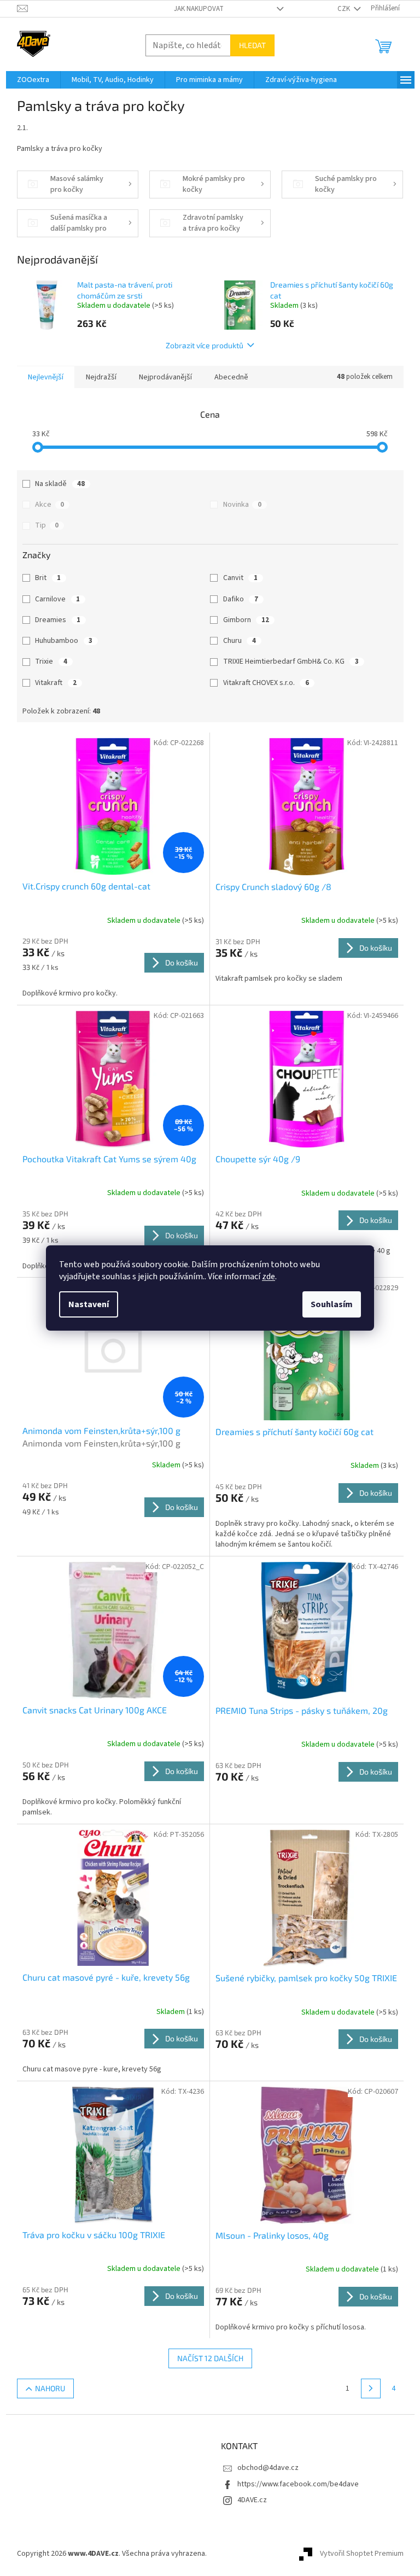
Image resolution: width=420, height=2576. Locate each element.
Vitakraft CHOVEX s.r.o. (266, 683)
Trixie (51, 661)
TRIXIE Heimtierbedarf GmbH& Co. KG (291, 661)
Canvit (240, 578)
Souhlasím (332, 1304)
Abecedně (231, 377)
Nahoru (50, 2388)
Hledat (252, 45)
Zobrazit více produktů (205, 345)
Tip (47, 525)
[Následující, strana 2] (371, 2388)
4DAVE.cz (252, 2500)
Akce (49, 505)
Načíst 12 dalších (210, 2358)
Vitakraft (56, 683)
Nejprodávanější (165, 377)
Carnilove (57, 599)
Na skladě (60, 484)
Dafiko (241, 599)
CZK (345, 9)
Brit (48, 578)
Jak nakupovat (199, 9)
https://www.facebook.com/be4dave (298, 2484)
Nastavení (89, 1304)
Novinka (242, 505)
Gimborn (246, 620)
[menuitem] (33, 80)
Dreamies (58, 620)
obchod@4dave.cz (268, 2468)
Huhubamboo (64, 641)
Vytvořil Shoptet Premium (362, 2554)
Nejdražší (101, 377)
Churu (240, 641)
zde (269, 1277)
